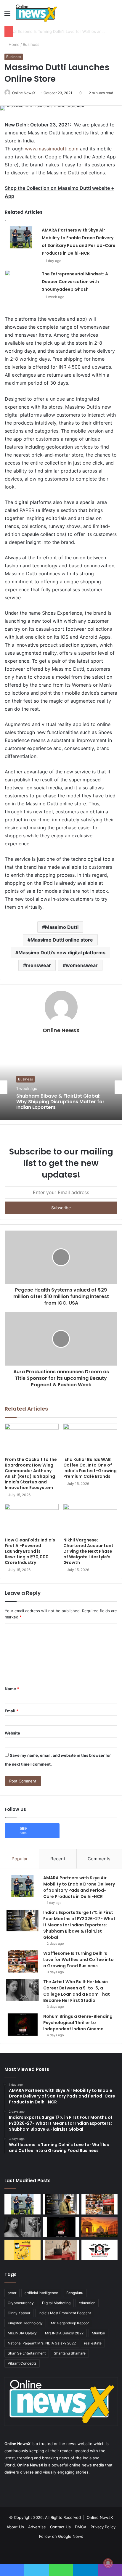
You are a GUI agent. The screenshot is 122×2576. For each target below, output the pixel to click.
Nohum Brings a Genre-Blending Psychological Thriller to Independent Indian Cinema (78, 2023)
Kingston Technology (25, 2323)
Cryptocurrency (21, 2303)
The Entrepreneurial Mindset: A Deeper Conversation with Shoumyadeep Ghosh (75, 282)
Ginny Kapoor (19, 2313)
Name (12, 1689)
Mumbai (98, 2333)
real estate (93, 2343)
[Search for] (115, 15)
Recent (58, 1859)
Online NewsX (24, 93)
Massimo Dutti (62, 927)
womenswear (82, 965)
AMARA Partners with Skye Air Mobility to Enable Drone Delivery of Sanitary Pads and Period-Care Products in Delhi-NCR (79, 1887)
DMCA (81, 2527)
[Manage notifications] (108, 2563)
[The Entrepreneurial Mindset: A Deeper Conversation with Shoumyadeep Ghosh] (21, 281)
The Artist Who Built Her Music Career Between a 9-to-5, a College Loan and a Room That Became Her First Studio (77, 1991)
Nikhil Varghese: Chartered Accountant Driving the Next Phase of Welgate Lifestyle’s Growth (88, 1551)
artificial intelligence (41, 2293)
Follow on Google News (61, 2536)
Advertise (37, 2527)
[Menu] (7, 15)
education (87, 2303)
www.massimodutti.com (52, 149)
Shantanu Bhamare (70, 2353)
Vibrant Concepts (22, 2363)
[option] (61, 1087)
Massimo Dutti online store (62, 940)
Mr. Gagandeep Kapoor (70, 2323)
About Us (15, 2527)
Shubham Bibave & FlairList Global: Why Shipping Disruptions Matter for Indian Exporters (60, 1102)
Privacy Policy (103, 2527)
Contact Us (60, 2527)
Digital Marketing (56, 2303)
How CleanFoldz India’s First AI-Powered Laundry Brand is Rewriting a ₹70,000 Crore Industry (30, 1551)
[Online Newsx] (36, 13)
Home (13, 44)
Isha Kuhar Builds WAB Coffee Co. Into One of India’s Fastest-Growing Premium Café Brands (90, 1468)
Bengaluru (75, 2293)
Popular (20, 1859)
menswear (38, 965)
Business (31, 44)
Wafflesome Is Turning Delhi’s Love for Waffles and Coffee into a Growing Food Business (78, 1960)
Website (12, 1733)
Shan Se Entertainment (27, 2353)
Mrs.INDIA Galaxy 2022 (64, 2333)
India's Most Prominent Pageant (65, 2313)
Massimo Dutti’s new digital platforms (62, 953)
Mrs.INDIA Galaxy (22, 2333)
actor (12, 2293)
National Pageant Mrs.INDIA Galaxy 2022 (42, 2343)
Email (12, 1711)
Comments (99, 1859)
